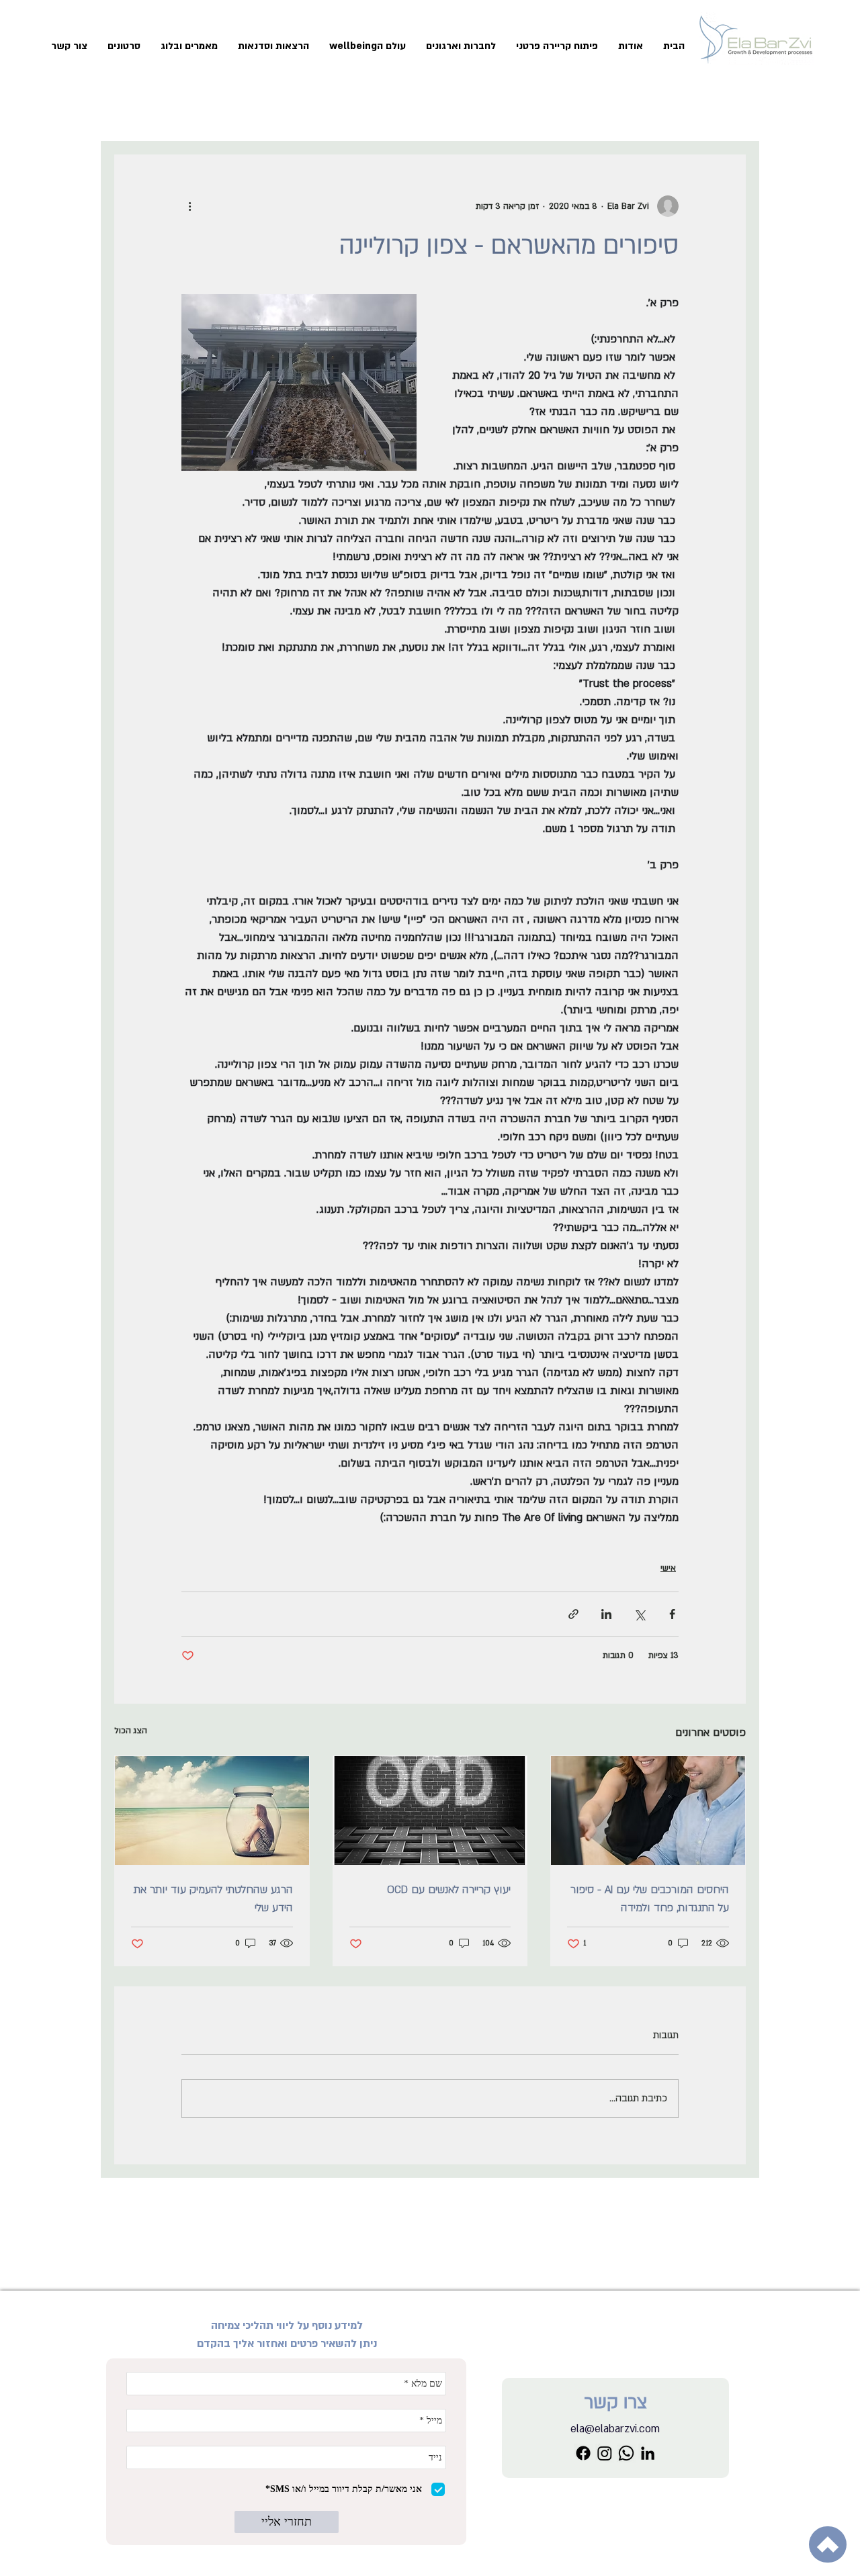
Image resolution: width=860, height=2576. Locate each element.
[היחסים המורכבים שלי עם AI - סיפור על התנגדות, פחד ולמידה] (648, 1810)
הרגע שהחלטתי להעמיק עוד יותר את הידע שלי (213, 1899)
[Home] (828, 2544)
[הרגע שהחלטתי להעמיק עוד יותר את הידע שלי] (212, 1810)
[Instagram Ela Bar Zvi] (605, 2453)
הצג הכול (131, 1731)
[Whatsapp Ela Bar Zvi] (626, 2453)
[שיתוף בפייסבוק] (672, 1614)
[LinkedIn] (648, 2453)
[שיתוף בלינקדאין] (606, 1614)
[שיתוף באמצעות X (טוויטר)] (639, 1614)
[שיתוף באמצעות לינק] (573, 1614)
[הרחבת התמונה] (299, 382)
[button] (557, 46)
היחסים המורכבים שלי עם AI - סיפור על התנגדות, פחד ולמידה (650, 1899)
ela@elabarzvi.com (615, 2429)
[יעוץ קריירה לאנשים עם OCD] (430, 1810)
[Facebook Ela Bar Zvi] (583, 2453)
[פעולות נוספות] (189, 206)
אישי (668, 1568)
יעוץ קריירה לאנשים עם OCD (449, 1890)
